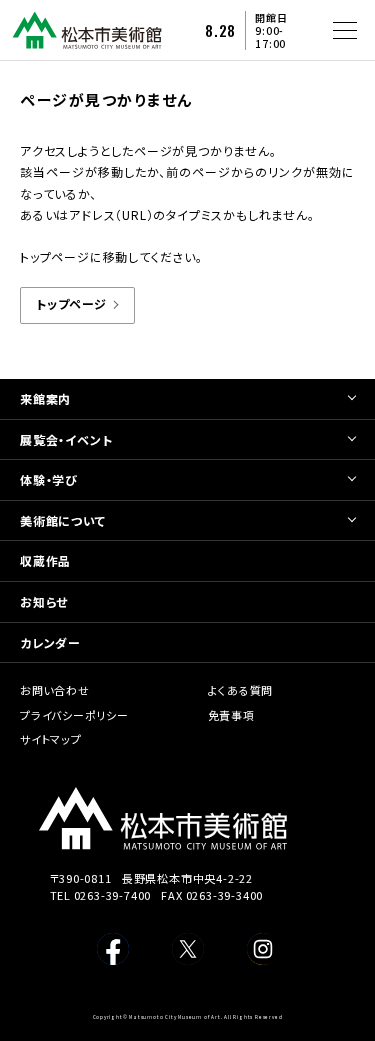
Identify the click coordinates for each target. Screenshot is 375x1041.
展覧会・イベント (66, 439)
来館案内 (45, 398)
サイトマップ (51, 739)
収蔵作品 (45, 560)
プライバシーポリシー (74, 715)
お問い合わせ (55, 690)
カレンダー (50, 642)
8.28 (220, 30)
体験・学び (49, 479)
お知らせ (44, 601)
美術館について (63, 520)
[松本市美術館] (87, 41)
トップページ (71, 303)
